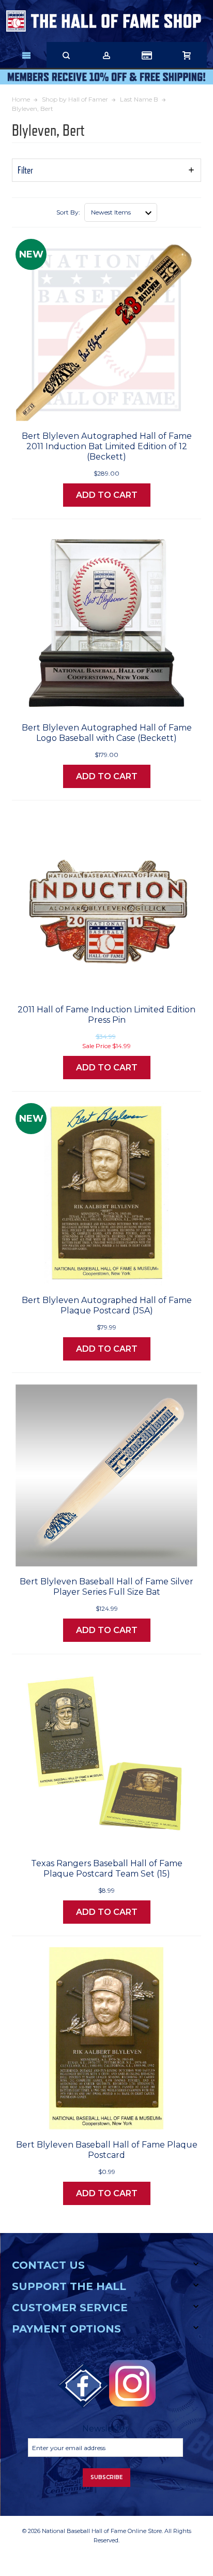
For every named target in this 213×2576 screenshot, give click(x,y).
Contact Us (48, 2265)
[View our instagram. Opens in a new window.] (132, 2383)
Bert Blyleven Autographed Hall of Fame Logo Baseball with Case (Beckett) (107, 733)
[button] (106, 170)
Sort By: (68, 212)
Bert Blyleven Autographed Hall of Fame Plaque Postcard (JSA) (107, 1305)
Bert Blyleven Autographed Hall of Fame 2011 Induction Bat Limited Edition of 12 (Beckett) (107, 446)
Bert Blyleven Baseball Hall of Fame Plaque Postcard (107, 2150)
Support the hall (69, 2286)
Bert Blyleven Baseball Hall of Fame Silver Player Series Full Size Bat (106, 1587)
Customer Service (70, 2308)
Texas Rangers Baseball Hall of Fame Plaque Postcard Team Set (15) (107, 1869)
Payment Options (66, 2329)
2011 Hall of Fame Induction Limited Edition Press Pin (106, 1015)
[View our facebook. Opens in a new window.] (83, 2386)
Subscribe (106, 2477)
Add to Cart (107, 495)
